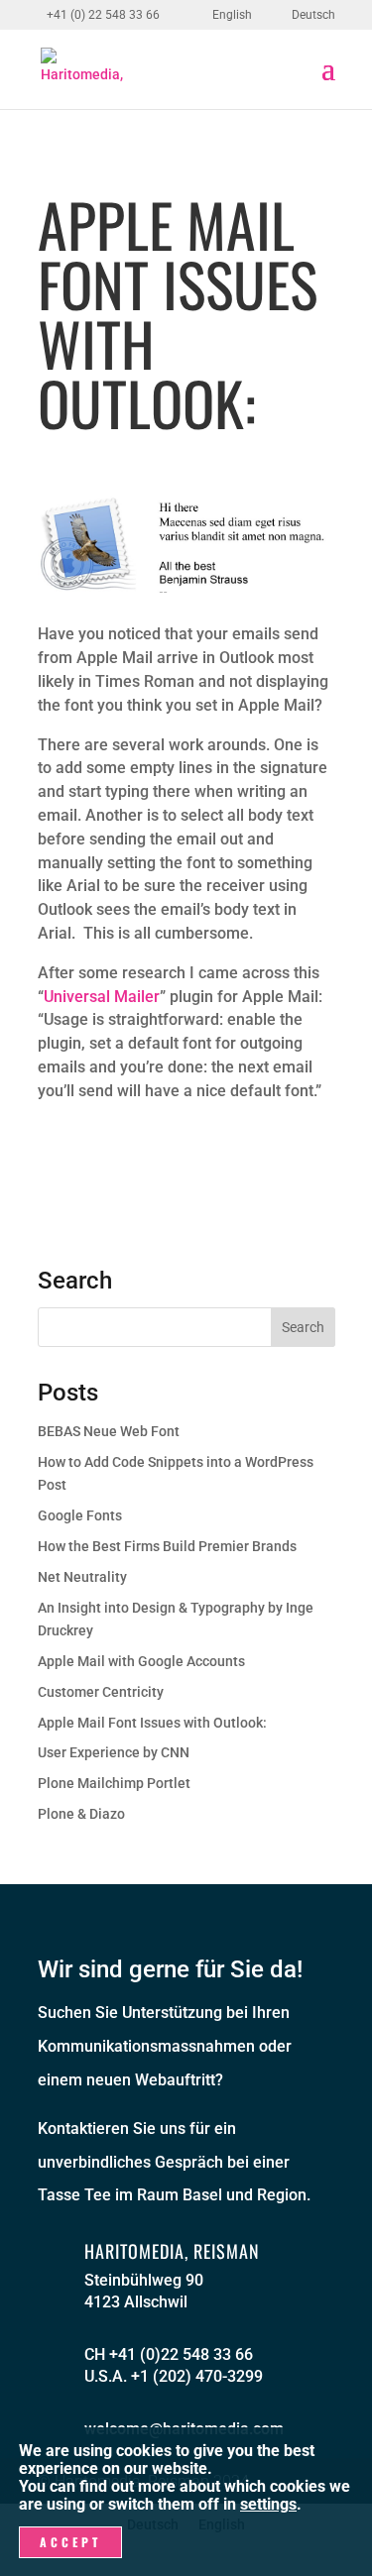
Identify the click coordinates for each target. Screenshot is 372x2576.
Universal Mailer (102, 997)
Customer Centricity (101, 1692)
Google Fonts (80, 1515)
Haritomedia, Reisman (172, 2251)
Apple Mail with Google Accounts (141, 1661)
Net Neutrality (82, 1577)
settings (268, 2505)
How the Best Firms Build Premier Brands (167, 1546)
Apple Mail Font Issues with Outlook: (152, 1723)
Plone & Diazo (81, 1814)
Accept (70, 2542)
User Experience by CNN (114, 1752)
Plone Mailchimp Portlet (114, 1783)
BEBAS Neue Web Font (109, 1431)
